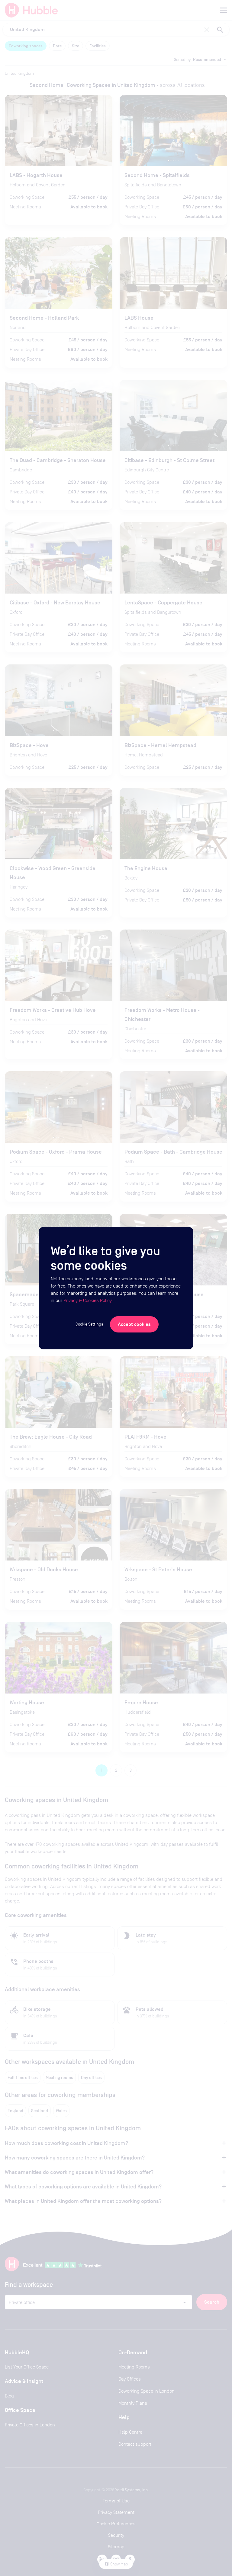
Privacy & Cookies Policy (87, 1300)
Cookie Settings (89, 1324)
